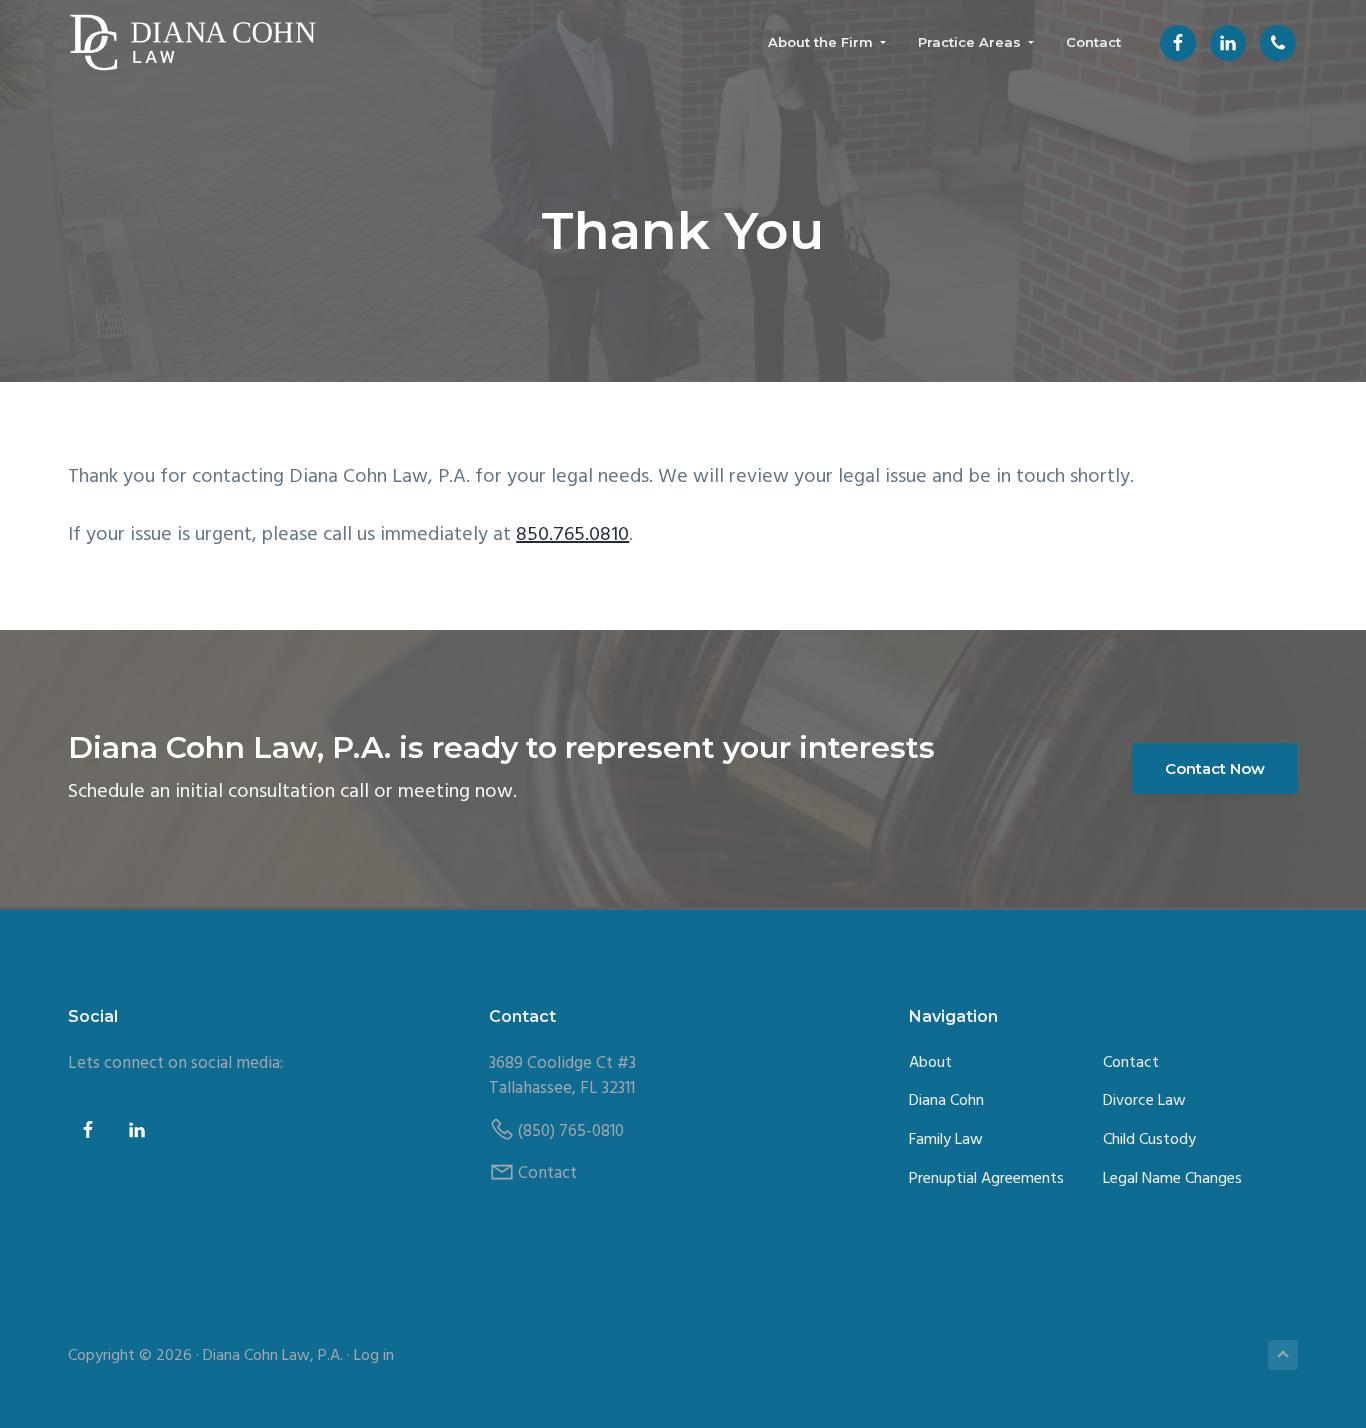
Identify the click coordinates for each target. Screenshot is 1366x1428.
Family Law (946, 1140)
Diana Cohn (946, 1101)
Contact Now (1215, 768)
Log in (374, 1356)
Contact (547, 1173)
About (930, 1063)
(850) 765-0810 (571, 1131)
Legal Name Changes (1172, 1179)
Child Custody (1149, 1140)
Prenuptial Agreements (986, 1179)
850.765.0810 (572, 535)
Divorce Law (1144, 1101)
